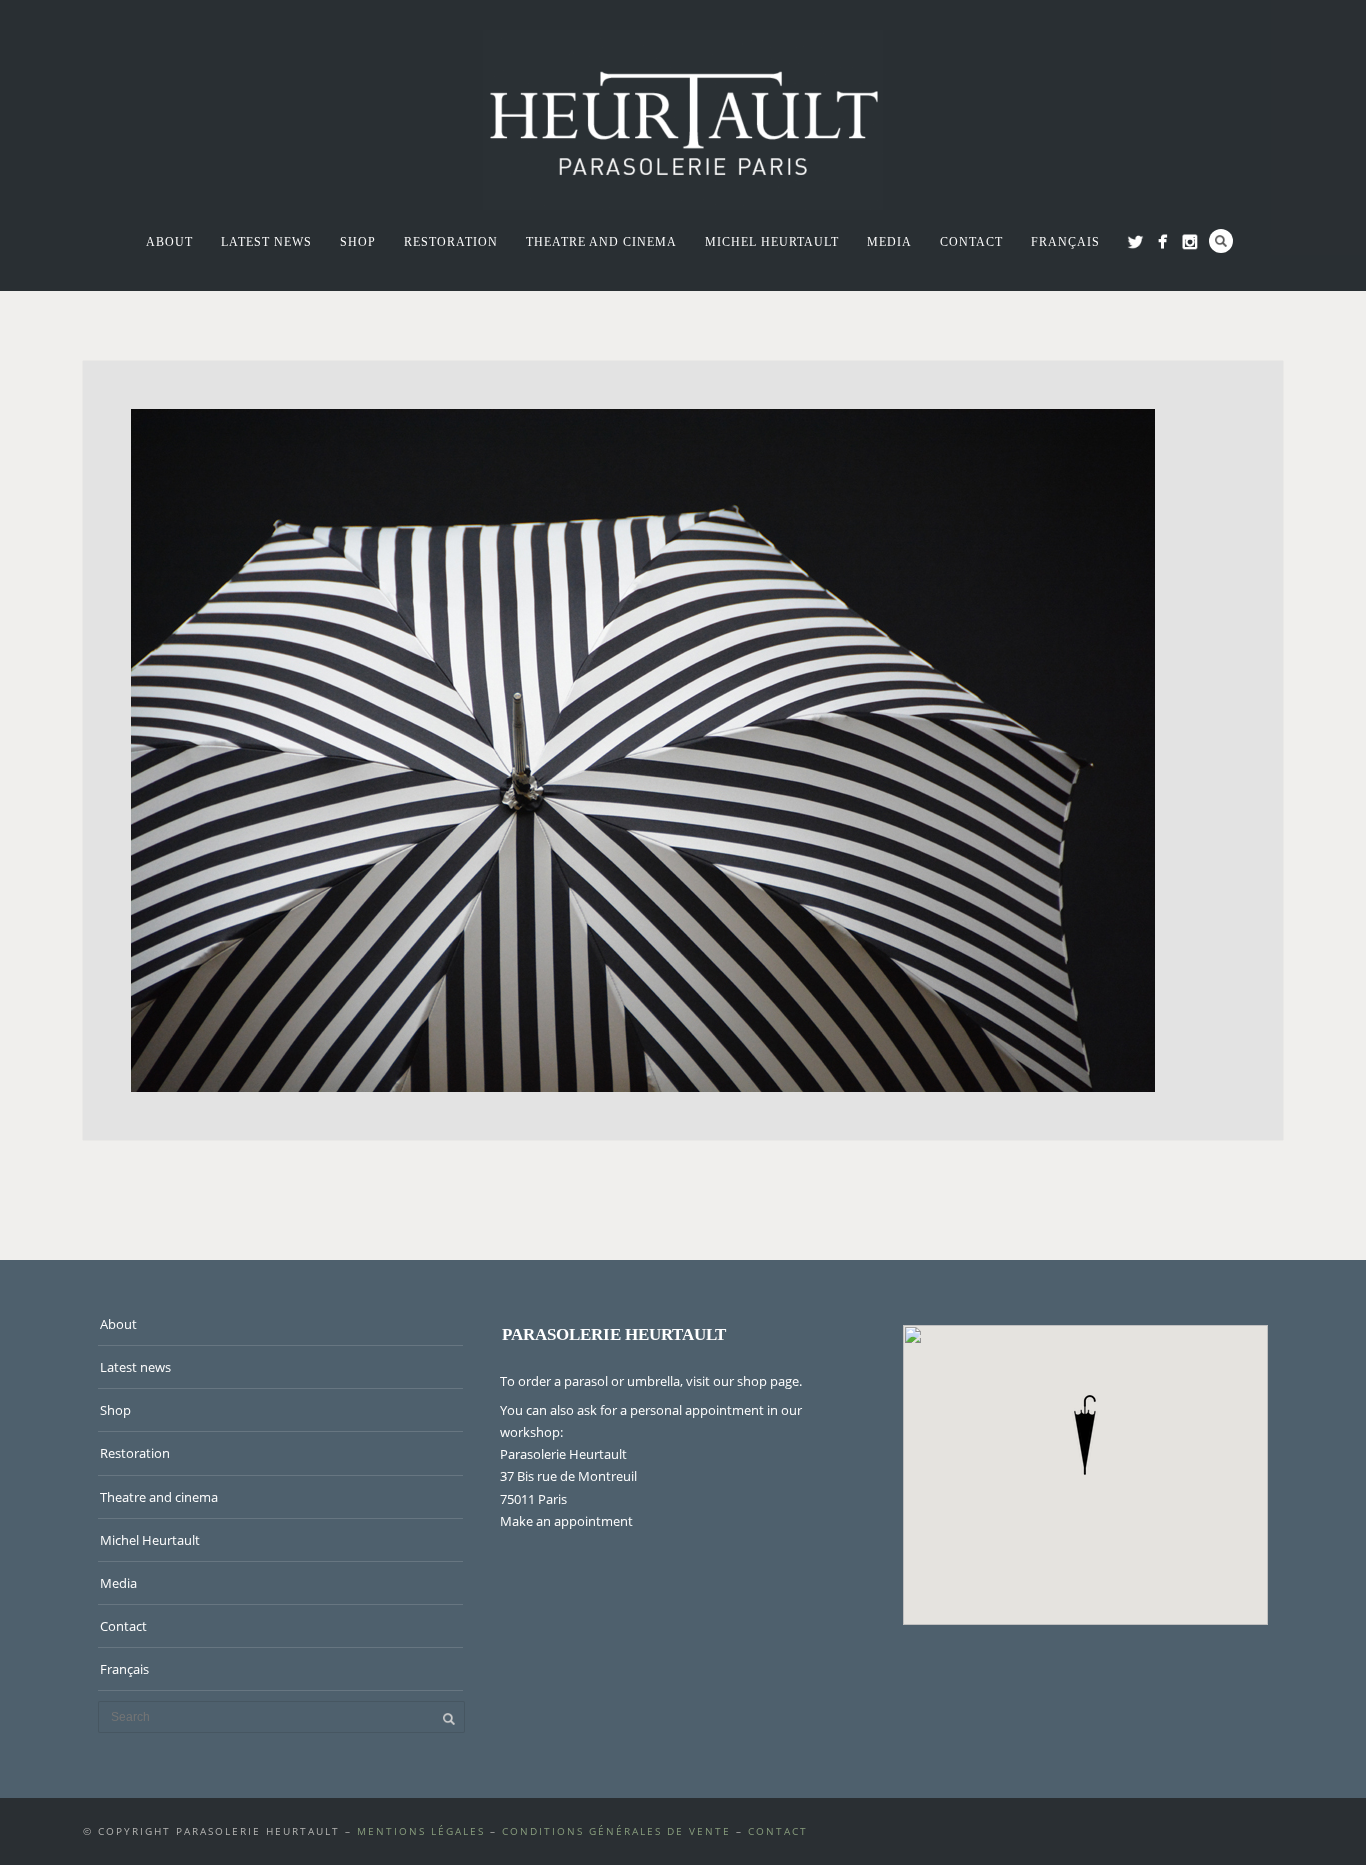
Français (1065, 242)
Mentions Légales (421, 1831)
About (169, 242)
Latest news (266, 242)
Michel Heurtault (772, 242)
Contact (971, 242)
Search (1221, 241)
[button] (1085, 1435)
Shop (358, 242)
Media (889, 242)
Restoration (451, 242)
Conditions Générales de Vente (616, 1831)
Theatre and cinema (601, 242)
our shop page (756, 1381)
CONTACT (778, 1831)
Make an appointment (566, 1521)
